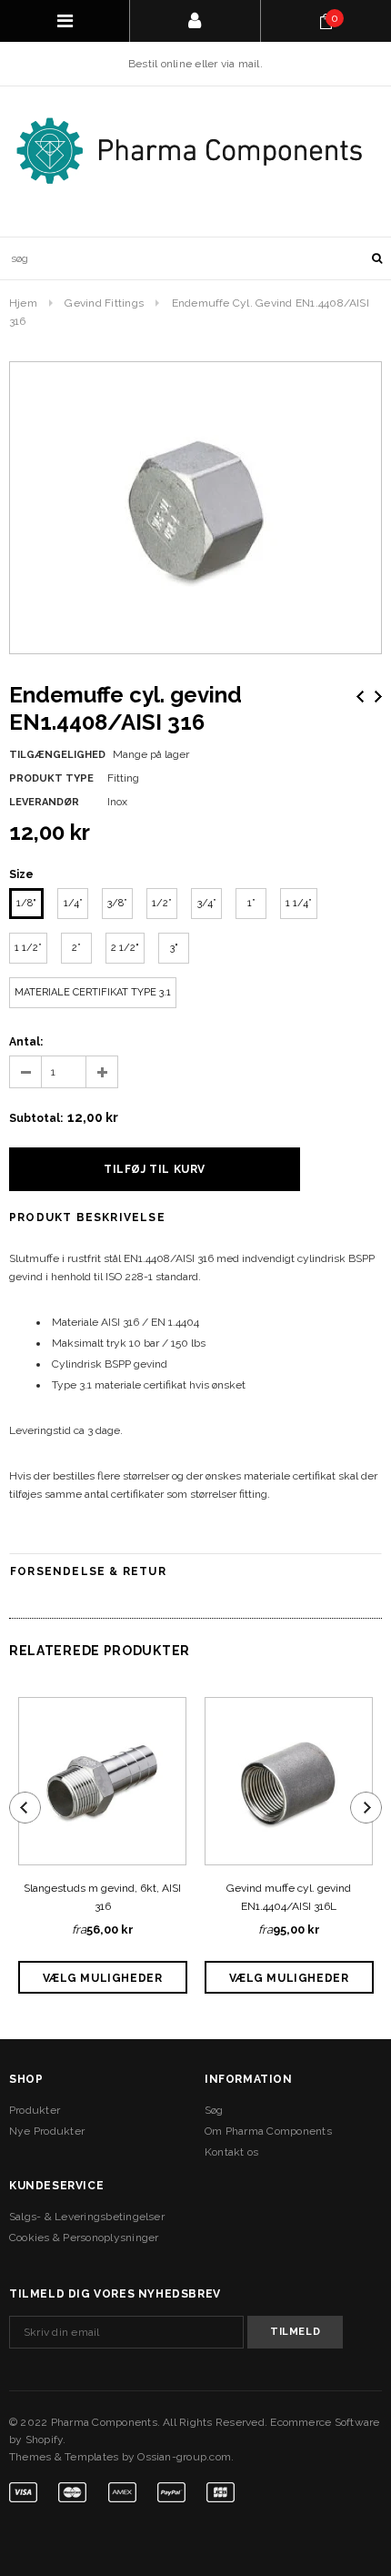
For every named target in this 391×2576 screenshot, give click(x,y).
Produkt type (51, 778)
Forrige (360, 697)
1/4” (73, 903)
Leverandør (44, 802)
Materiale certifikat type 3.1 (93, 992)
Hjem (23, 303)
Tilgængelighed (57, 755)
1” (251, 903)
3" (174, 948)
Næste (378, 697)
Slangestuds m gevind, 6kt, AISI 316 (102, 1897)
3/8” (117, 903)
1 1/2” (28, 948)
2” (76, 948)
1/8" (26, 903)
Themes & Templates (64, 2457)
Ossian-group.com (184, 2457)
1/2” (162, 903)
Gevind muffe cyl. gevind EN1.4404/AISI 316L (289, 1897)
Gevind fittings (104, 303)
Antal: (26, 1042)
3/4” (207, 903)
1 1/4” (299, 903)
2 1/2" (125, 948)
